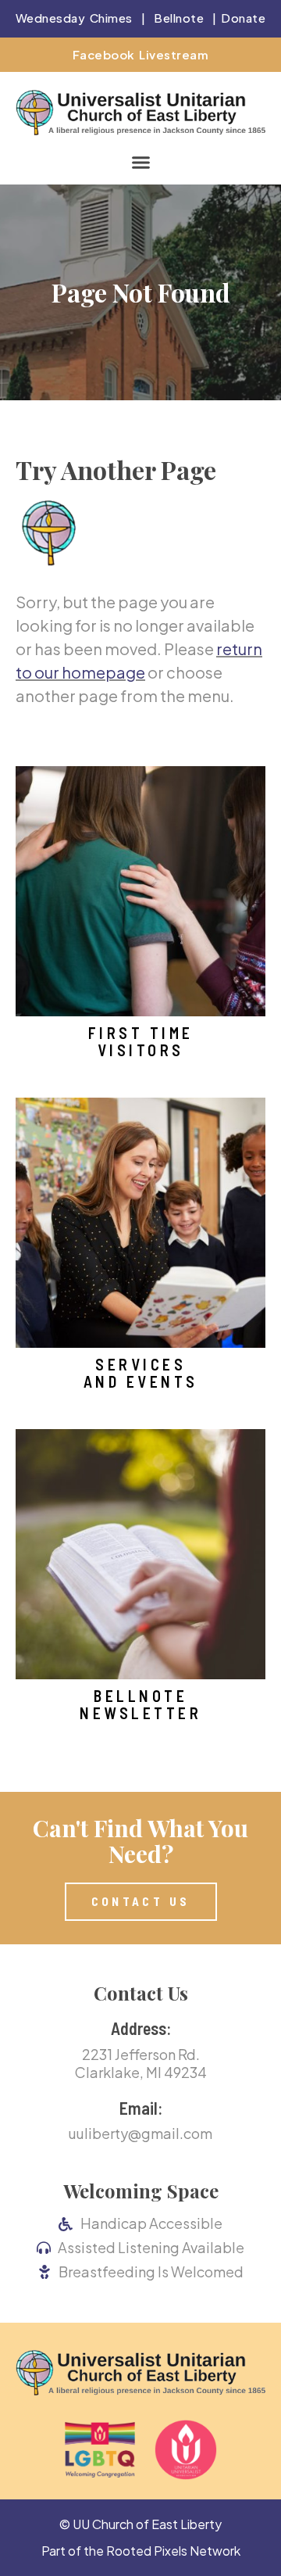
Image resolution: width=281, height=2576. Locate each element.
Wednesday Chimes (74, 18)
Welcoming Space (141, 2191)
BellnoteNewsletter (140, 1704)
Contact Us (141, 1993)
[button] (140, 163)
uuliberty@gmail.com (140, 2133)
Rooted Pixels (147, 2551)
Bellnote (179, 18)
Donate (243, 18)
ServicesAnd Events (141, 1373)
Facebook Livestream (141, 54)
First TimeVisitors (141, 1041)
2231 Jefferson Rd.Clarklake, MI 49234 (141, 2063)
